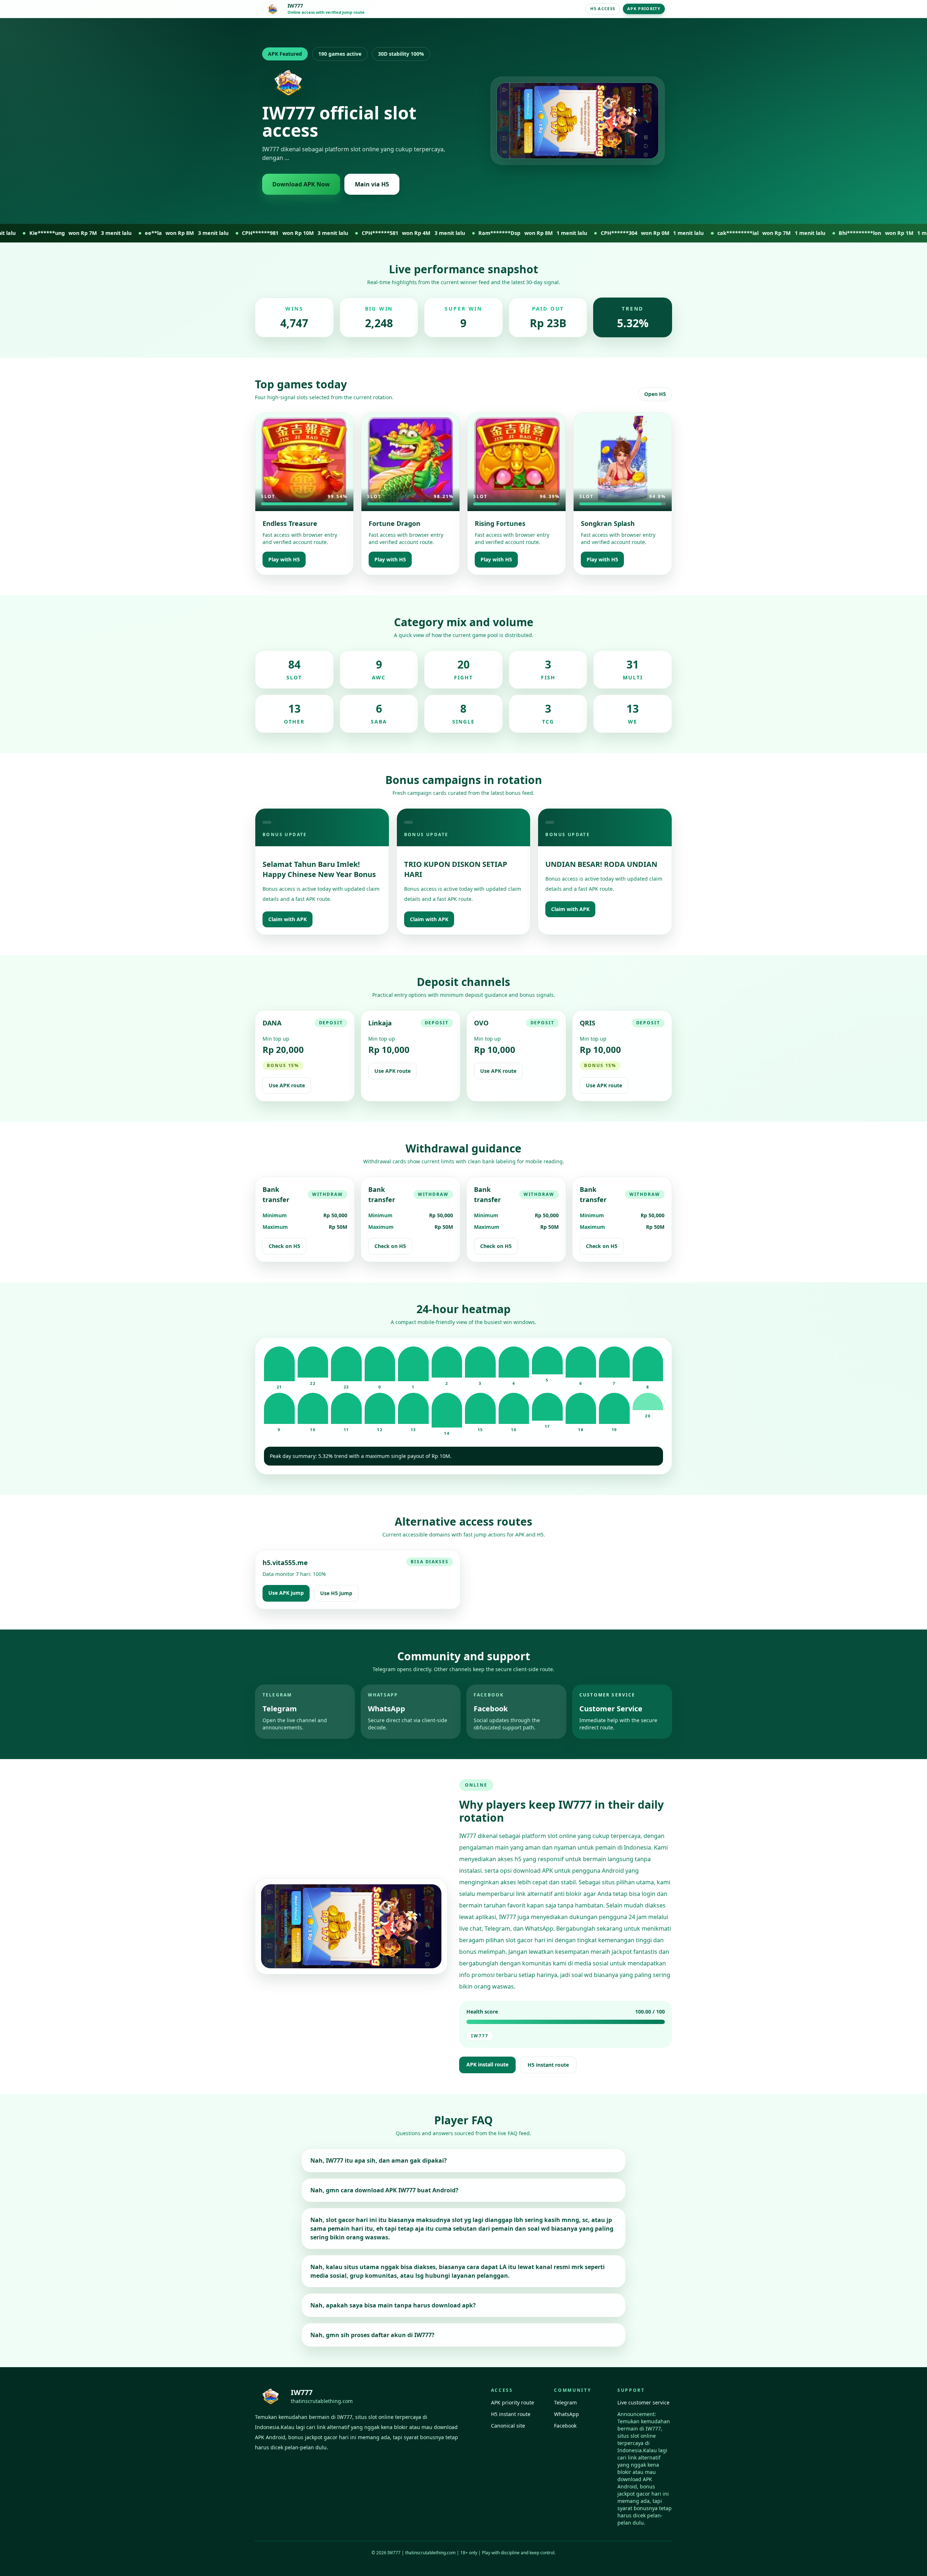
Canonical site (508, 2426)
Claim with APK (288, 919)
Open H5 (655, 394)
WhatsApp (567, 2414)
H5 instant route (548, 2065)
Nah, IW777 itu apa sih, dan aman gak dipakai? (379, 2160)
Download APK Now (301, 184)
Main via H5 (372, 184)
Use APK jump (286, 1593)
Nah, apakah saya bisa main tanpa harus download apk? (393, 2305)
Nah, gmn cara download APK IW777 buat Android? (384, 2190)
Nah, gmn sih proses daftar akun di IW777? (372, 2335)
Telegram (565, 2402)
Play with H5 (284, 559)
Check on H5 (284, 1246)
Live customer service (643, 2402)
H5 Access (603, 9)
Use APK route (287, 1085)
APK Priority (644, 9)
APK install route (487, 2064)
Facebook (565, 2426)
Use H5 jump (336, 1593)
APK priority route (513, 2402)
